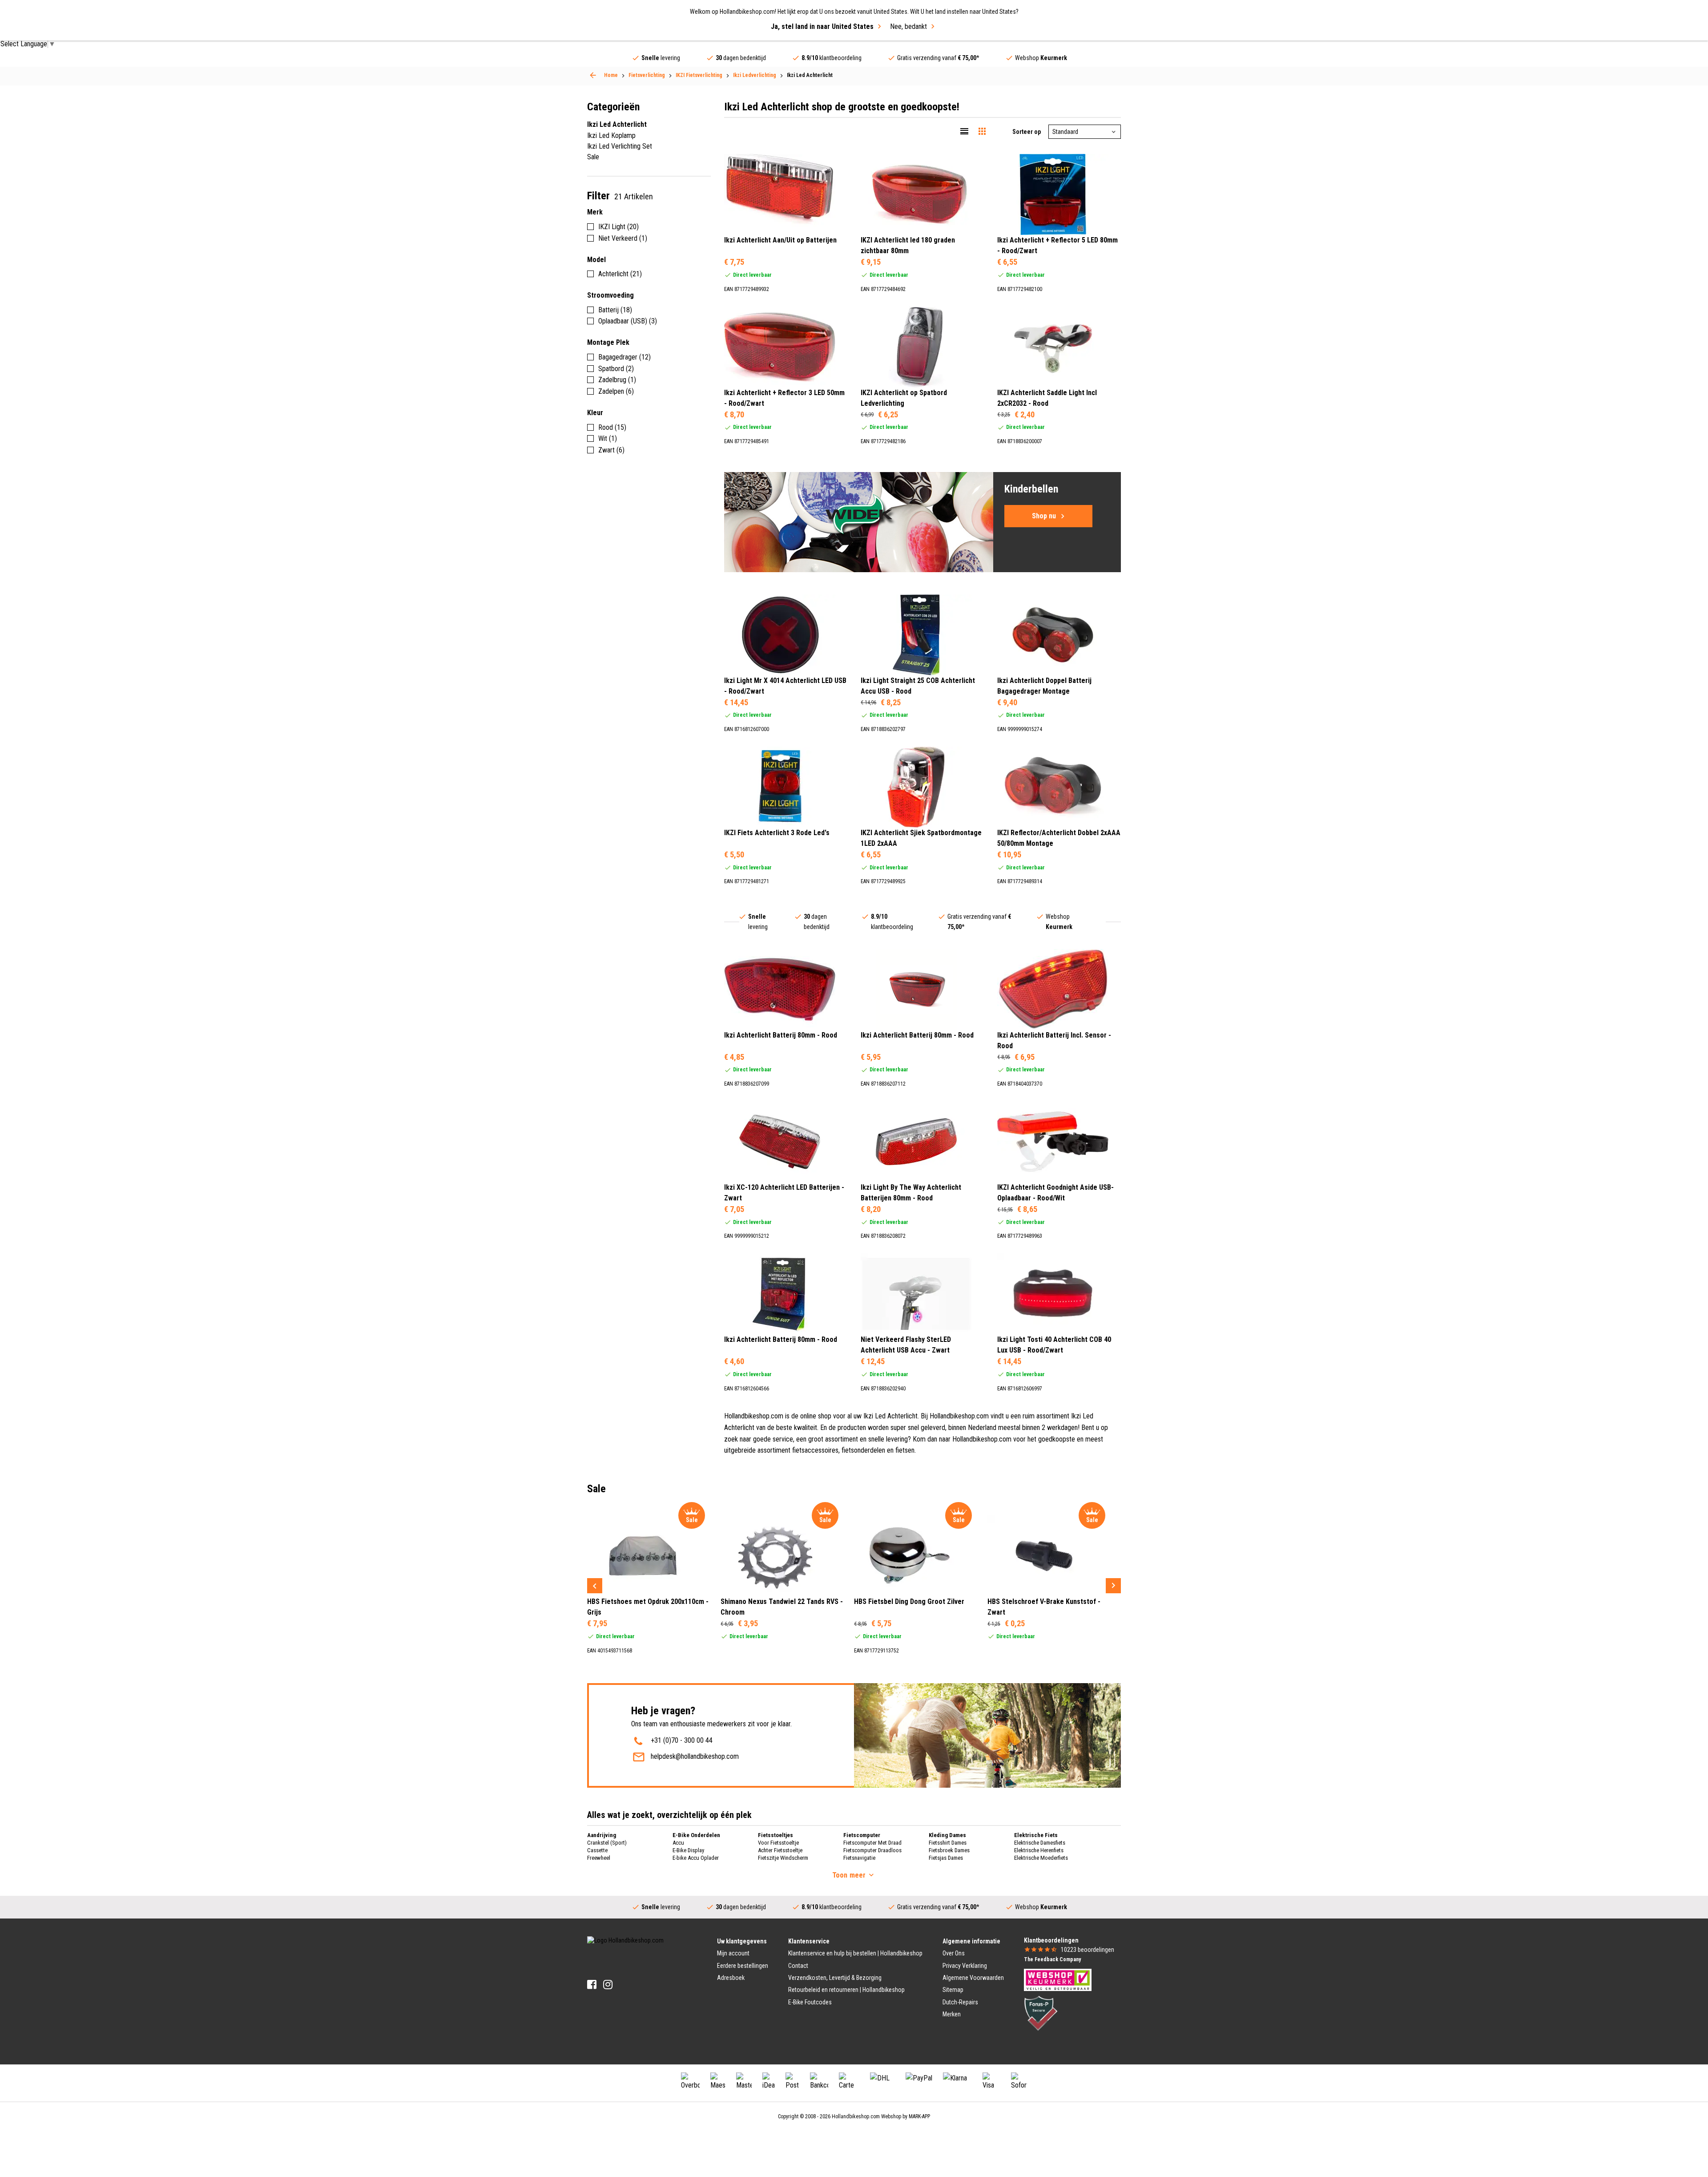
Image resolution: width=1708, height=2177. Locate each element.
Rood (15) (612, 427)
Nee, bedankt (908, 26)
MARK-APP (919, 2116)
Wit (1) (608, 438)
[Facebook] (592, 1985)
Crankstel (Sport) (607, 1843)
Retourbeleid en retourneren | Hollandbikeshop (846, 1990)
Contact (798, 1966)
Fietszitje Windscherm (783, 1858)
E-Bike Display (688, 1850)
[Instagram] (608, 1985)
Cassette (597, 1850)
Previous (595, 1586)
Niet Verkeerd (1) (623, 238)
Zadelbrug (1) (617, 380)
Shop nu (1044, 516)
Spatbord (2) (616, 369)
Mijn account (733, 1953)
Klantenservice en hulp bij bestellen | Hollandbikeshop (855, 1953)
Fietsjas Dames (946, 1858)
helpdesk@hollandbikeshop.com (695, 1756)
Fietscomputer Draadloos (872, 1850)
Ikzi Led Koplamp (611, 135)
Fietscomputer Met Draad (872, 1843)
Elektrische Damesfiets (1040, 1843)
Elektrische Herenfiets (1039, 1850)
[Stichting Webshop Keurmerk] (1058, 1979)
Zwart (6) (611, 450)
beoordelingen (1088, 1950)
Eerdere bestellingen (743, 1966)
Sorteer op (1027, 132)
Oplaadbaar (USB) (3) (628, 321)
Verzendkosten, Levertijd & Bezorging (835, 1978)
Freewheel (599, 1858)
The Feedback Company (1052, 1959)
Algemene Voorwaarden (973, 1978)
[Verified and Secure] (1041, 2013)
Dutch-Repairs (960, 2002)
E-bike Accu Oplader (696, 1858)
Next (1113, 1586)
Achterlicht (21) (620, 274)
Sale (593, 157)
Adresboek (731, 1978)
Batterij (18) (615, 310)
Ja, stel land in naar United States (822, 26)
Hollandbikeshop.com (856, 2116)
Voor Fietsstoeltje (778, 1843)
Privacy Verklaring (965, 1966)
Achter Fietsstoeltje (780, 1850)
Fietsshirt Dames (948, 1843)
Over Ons (954, 1953)
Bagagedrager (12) (624, 357)
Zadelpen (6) (616, 391)
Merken (952, 2014)
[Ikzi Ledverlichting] (593, 75)
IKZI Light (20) (618, 227)
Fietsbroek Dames (949, 1850)
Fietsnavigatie (859, 1858)
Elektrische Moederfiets (1041, 1858)
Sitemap (953, 1990)
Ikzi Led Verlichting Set (620, 146)
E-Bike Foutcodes (810, 2002)
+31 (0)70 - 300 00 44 (682, 1740)
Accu (678, 1843)
